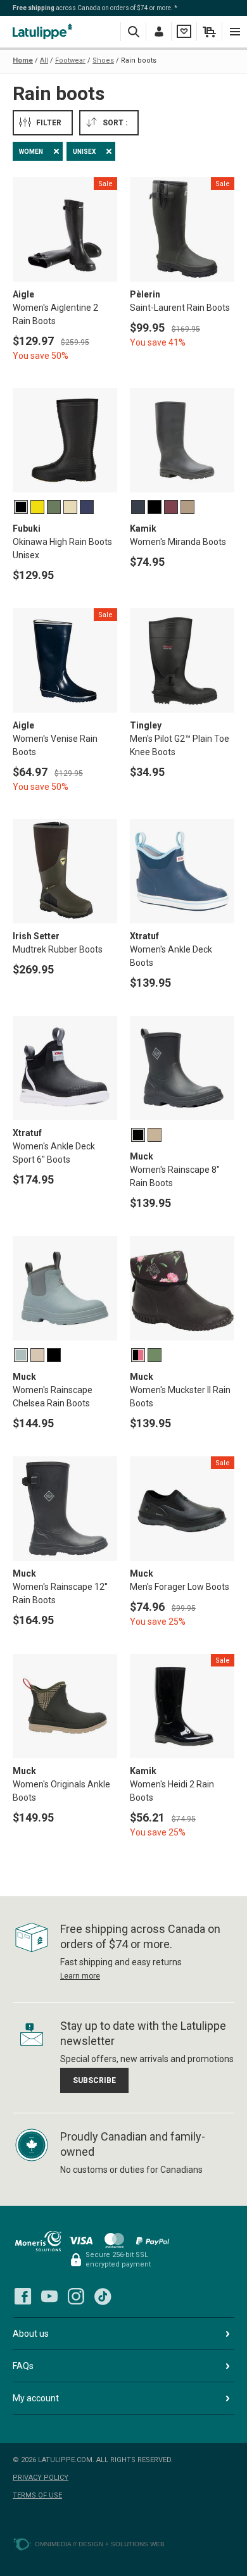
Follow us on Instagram (76, 2296)
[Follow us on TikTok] (103, 2296)
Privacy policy (41, 2478)
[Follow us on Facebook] (23, 2296)
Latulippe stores (44, 31)
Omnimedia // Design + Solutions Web (100, 2544)
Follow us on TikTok (103, 2296)
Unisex (84, 152)
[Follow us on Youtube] (49, 2296)
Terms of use (37, 2495)
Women (31, 152)
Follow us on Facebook (23, 2296)
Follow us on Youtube (49, 2296)
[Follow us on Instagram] (76, 2296)
